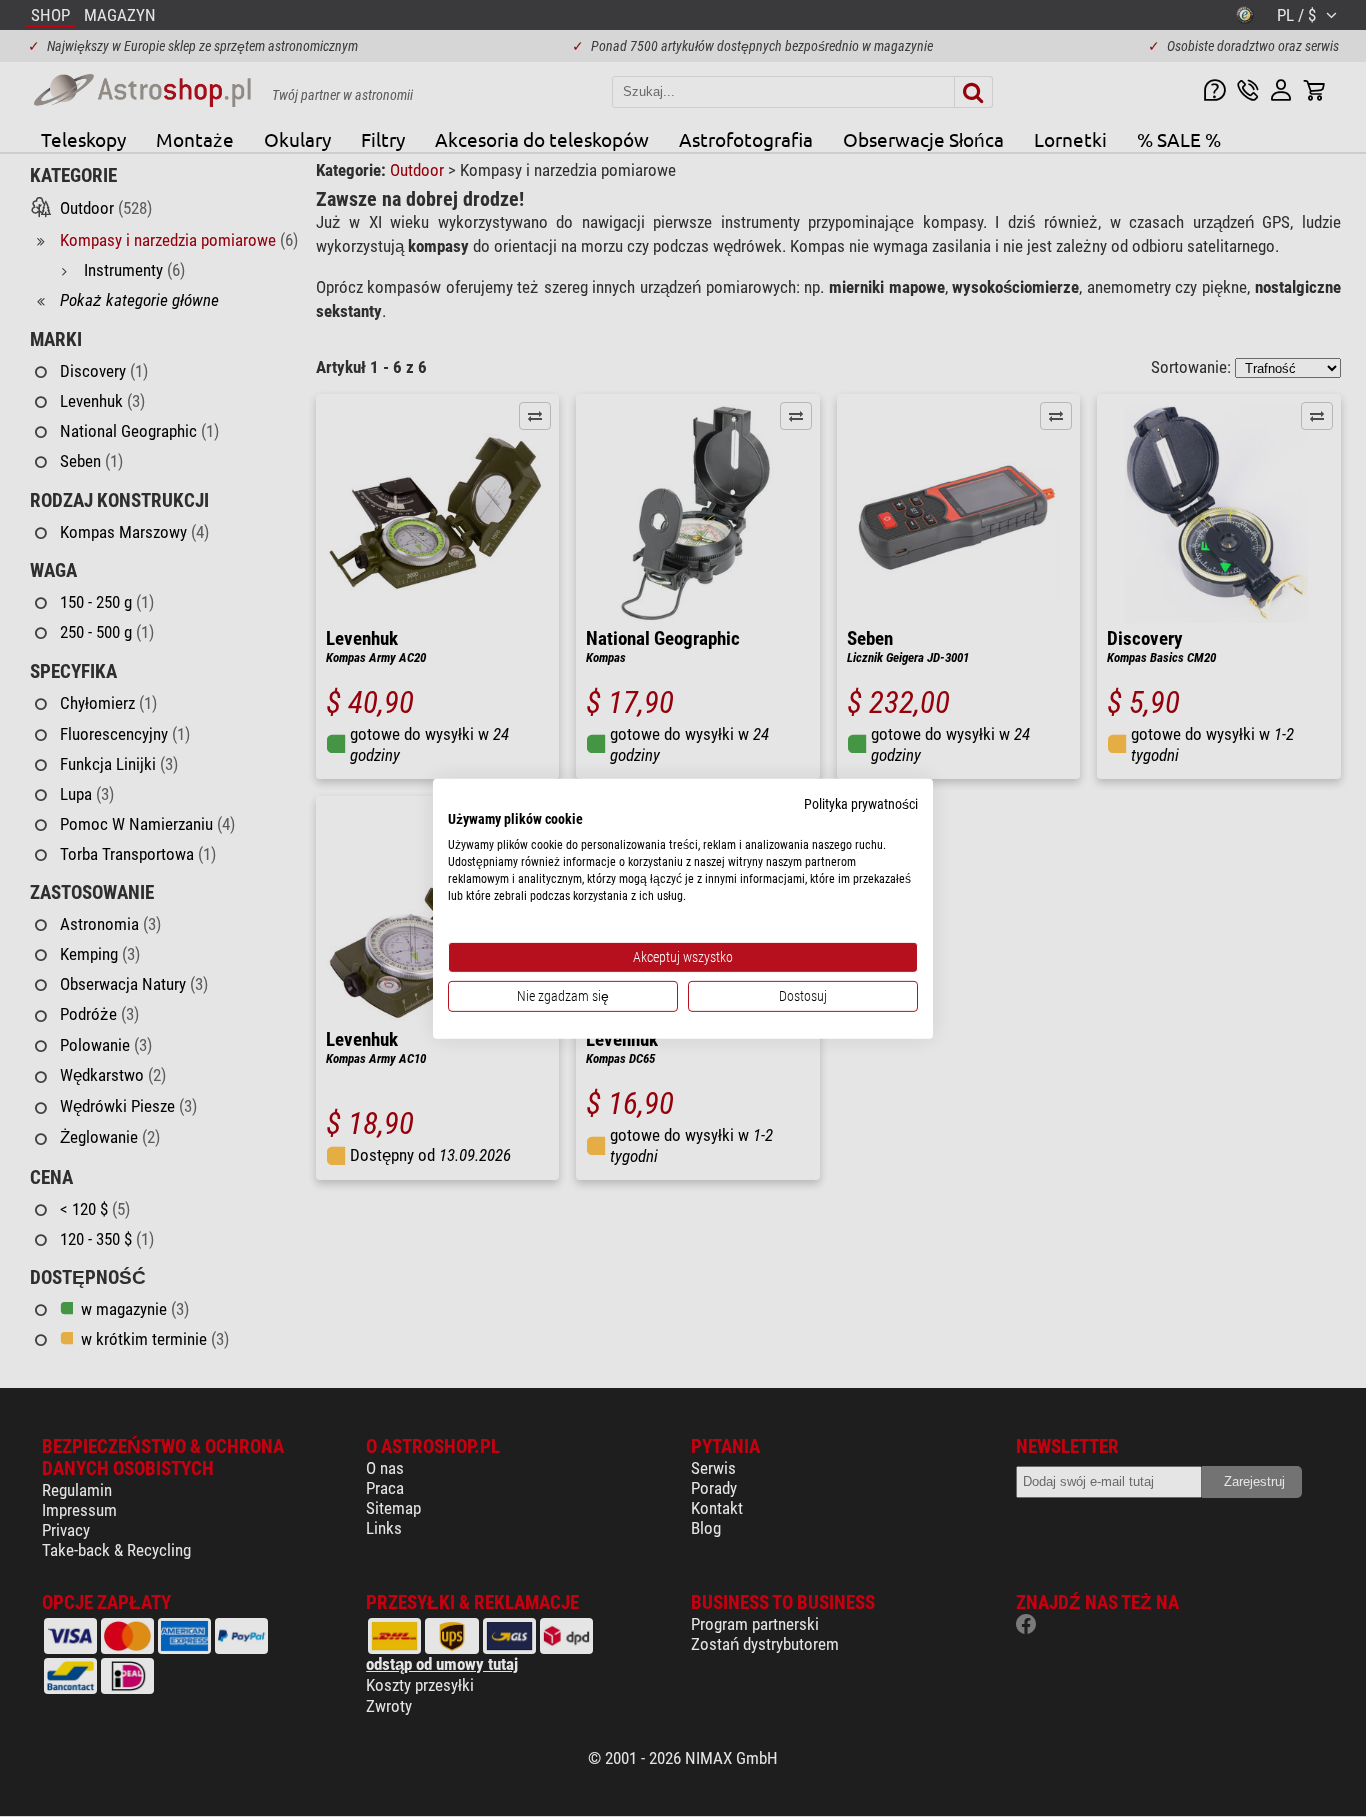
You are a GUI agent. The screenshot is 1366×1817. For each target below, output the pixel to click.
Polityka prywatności (861, 803)
